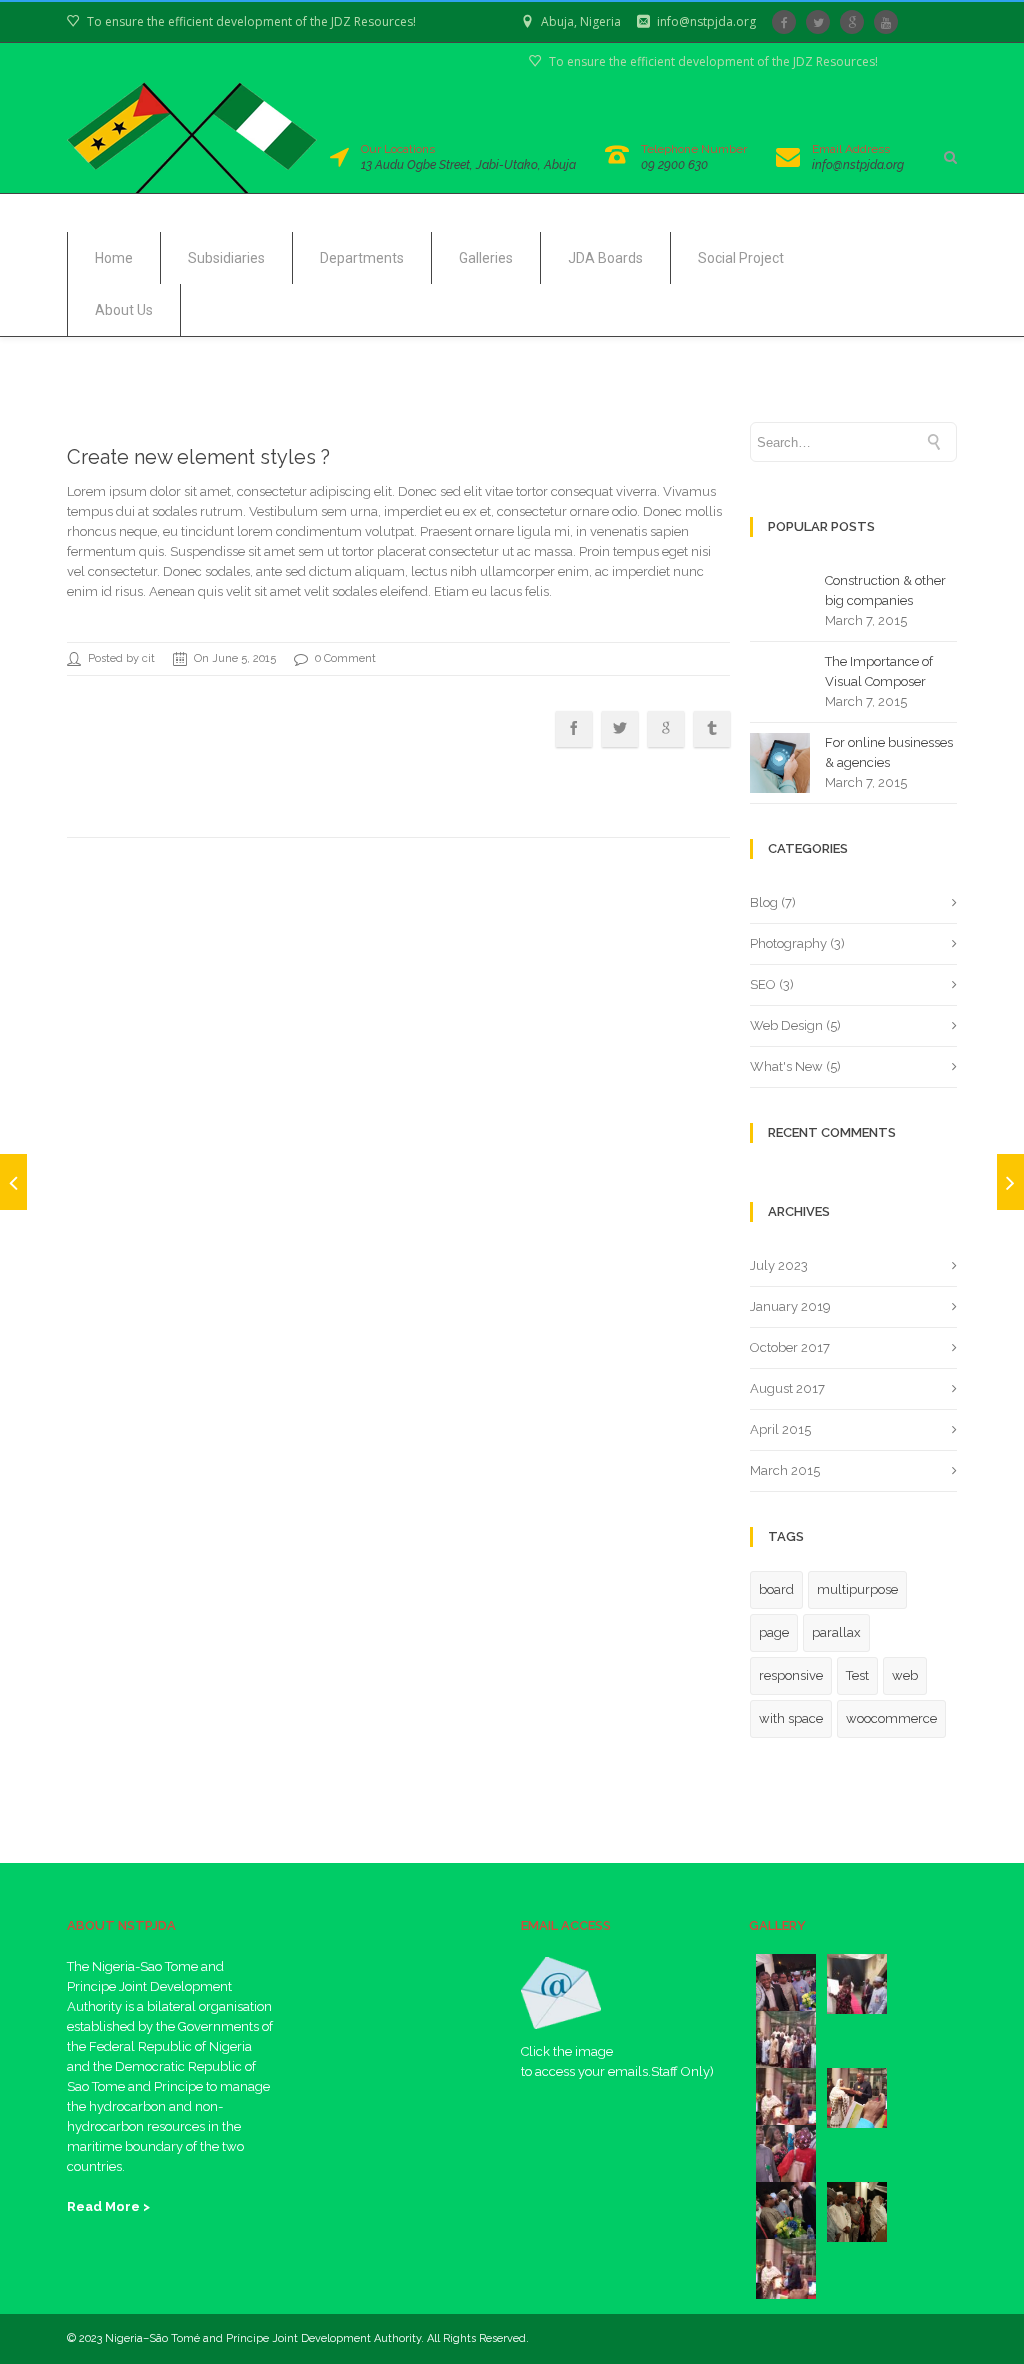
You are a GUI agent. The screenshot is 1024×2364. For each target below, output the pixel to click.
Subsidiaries (226, 258)
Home (114, 258)
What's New (786, 1066)
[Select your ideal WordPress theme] (1010, 1182)
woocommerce (891, 1718)
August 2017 (787, 1388)
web (905, 1675)
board (776, 1589)
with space (791, 1718)
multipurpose (857, 1589)
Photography (788, 943)
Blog (764, 902)
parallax (836, 1632)
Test (857, 1675)
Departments (362, 258)
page (774, 1632)
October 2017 (790, 1347)
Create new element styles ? (198, 457)
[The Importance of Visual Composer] (13, 1182)
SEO (763, 984)
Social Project (741, 258)
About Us (124, 310)
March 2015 (785, 1470)
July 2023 (779, 1265)
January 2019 (790, 1306)
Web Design (786, 1025)
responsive (791, 1675)
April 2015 (780, 1429)
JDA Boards (605, 258)
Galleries (486, 258)
